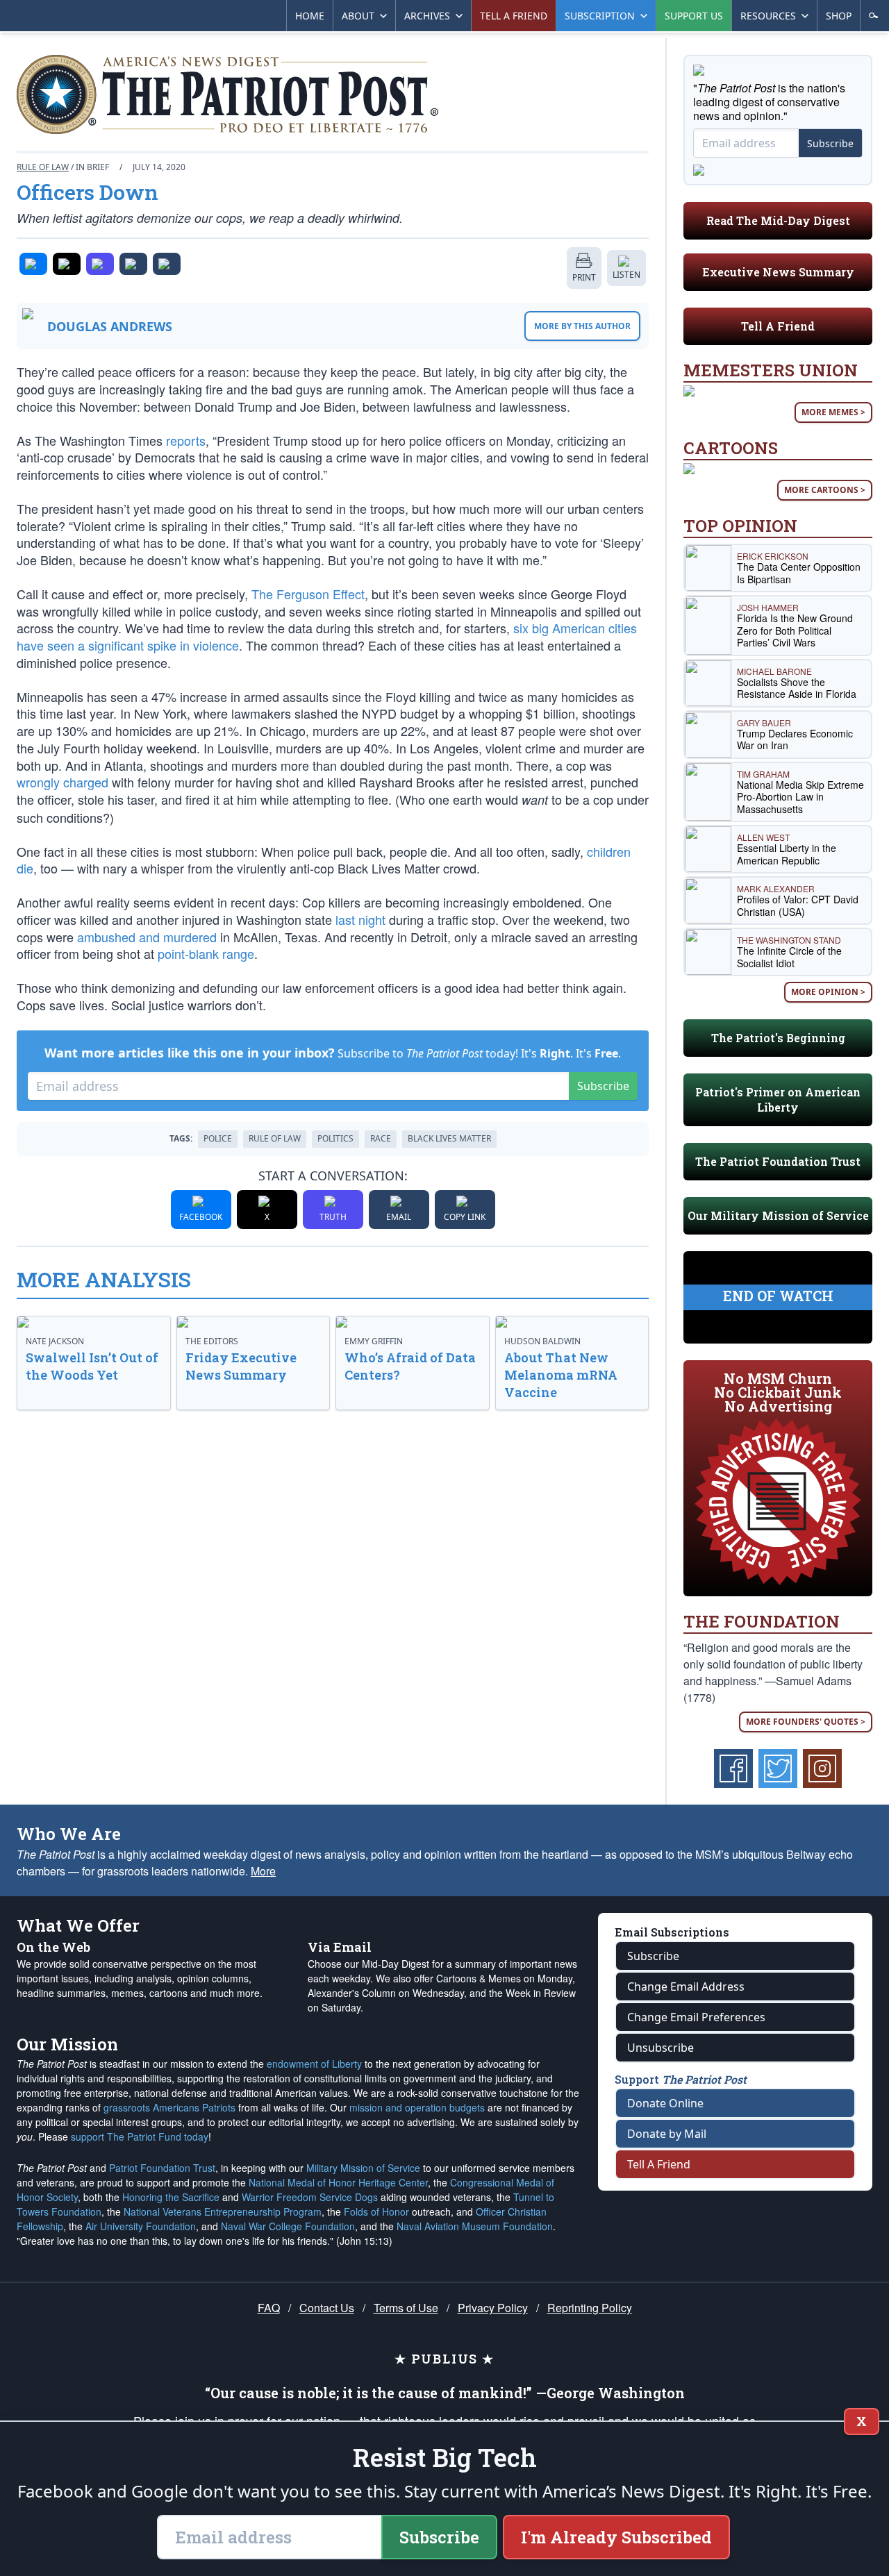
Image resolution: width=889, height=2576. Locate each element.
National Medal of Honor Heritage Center (338, 2182)
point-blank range (206, 953)
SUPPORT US (694, 16)
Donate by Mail (667, 2134)
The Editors (212, 1341)
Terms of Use (406, 2308)
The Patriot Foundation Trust (778, 1161)
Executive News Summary (778, 272)
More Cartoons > (825, 490)
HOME (310, 16)
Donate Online (665, 2103)
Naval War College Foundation (288, 2226)
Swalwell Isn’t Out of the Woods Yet (92, 1366)
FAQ (269, 2308)
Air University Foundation (141, 2226)
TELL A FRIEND (514, 16)
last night (360, 919)
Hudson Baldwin (542, 1341)
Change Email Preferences (696, 2017)
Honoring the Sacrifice (171, 2197)
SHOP (839, 16)
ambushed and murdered (147, 937)
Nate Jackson (55, 1341)
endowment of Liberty (314, 2064)
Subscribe (603, 1086)
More (263, 1871)
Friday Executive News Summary (241, 1366)
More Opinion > (828, 992)
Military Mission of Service (363, 2168)
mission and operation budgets (417, 2107)
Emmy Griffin (374, 1341)
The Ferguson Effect (308, 594)
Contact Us (327, 2308)
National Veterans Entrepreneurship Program (223, 2211)
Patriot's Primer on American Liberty (778, 1099)
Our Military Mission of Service (778, 1215)
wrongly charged (63, 782)
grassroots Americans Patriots (169, 2107)
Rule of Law (43, 167)
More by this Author (582, 326)
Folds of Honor (376, 2211)
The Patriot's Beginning (778, 1038)
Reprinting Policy (590, 2308)
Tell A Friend (778, 326)
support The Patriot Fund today (140, 2136)
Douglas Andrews (110, 326)
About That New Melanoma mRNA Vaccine (561, 1375)
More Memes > (833, 412)
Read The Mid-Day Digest (778, 220)
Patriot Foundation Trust (162, 2168)
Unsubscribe (660, 2048)
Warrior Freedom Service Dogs (310, 2197)
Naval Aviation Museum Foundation (475, 2226)
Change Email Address (686, 1987)
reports (186, 440)
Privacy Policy (493, 2308)
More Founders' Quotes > (806, 1722)
